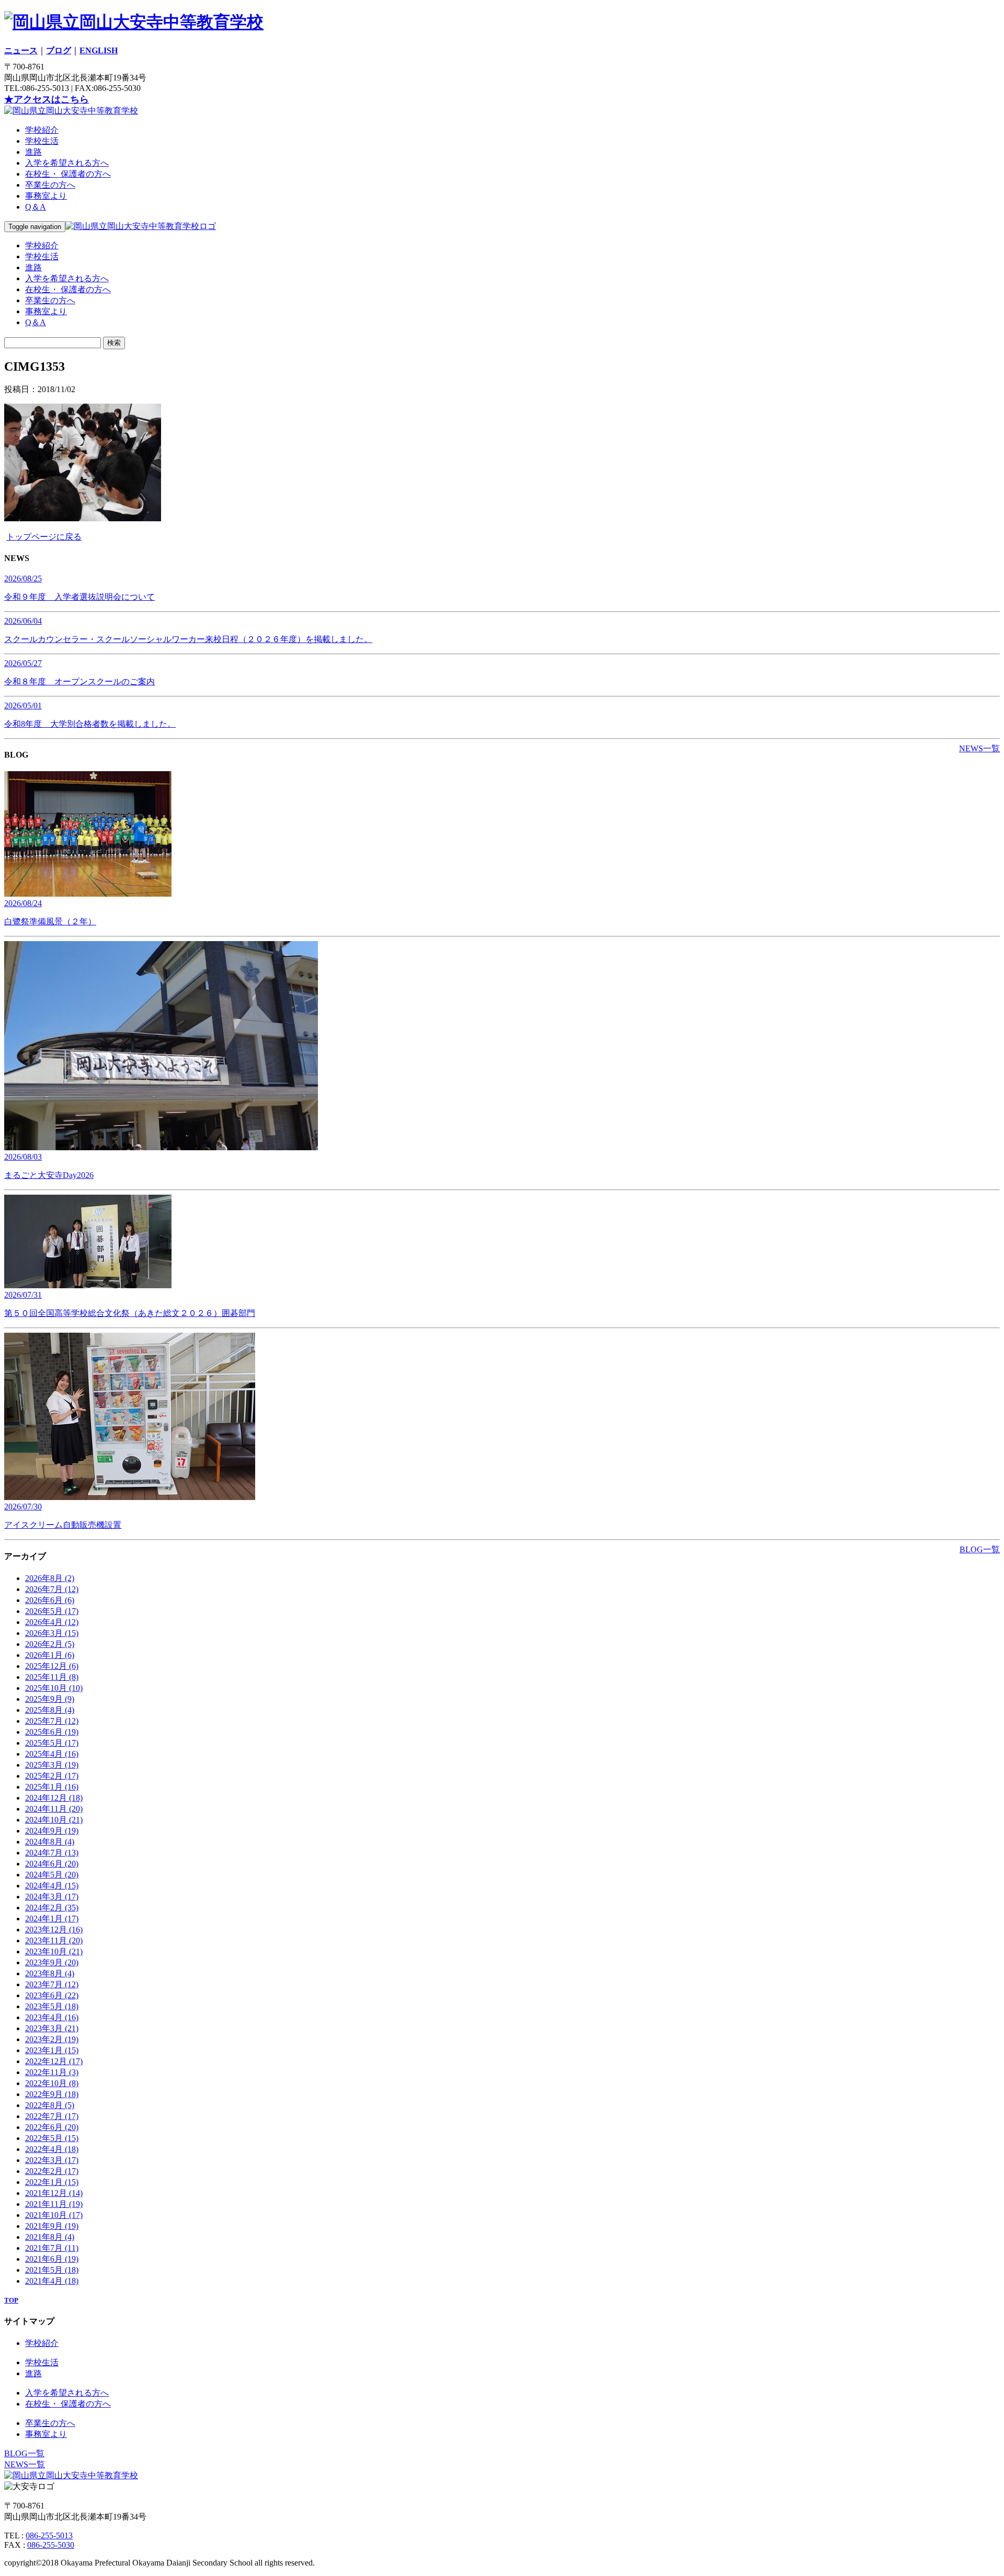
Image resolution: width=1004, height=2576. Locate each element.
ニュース (21, 50)
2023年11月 (54, 1940)
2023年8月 (50, 1973)
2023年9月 (52, 1962)
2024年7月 (52, 1853)
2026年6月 (50, 1600)
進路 (33, 152)
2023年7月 (52, 1984)
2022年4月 (52, 2149)
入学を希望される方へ (67, 163)
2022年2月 (52, 2171)
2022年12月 (54, 2061)
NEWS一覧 (979, 748)
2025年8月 (50, 1710)
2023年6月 (52, 1995)
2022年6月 (52, 2127)
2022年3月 (52, 2160)
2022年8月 (50, 2105)
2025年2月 (52, 1776)
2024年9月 (52, 1831)
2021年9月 (52, 2226)
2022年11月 (52, 2072)
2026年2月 (50, 1644)
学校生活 (42, 141)
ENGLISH (99, 50)
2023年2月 (52, 2039)
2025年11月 (52, 1677)
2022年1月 (52, 2182)
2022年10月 (52, 2083)
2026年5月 (52, 1611)
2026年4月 (52, 1622)
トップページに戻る (44, 537)
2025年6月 (52, 1732)
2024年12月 (54, 1798)
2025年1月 (52, 1787)
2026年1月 (50, 1655)
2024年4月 (52, 1886)
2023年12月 (54, 1930)
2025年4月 (52, 1754)
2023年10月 (54, 1951)
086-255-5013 (49, 2535)
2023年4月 (52, 2017)
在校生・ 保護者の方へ (68, 174)
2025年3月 (52, 1765)
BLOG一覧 (980, 1549)
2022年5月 (52, 2138)
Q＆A (36, 207)
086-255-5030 (51, 2545)
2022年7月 (52, 2116)
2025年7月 (52, 1721)
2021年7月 (52, 2248)
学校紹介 (42, 130)
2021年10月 (54, 2215)
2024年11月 (54, 1809)
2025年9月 (50, 1699)
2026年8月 (50, 1578)
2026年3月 (52, 1633)
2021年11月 (54, 2204)
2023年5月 (52, 2006)
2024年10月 (54, 1820)
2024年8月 (50, 1842)
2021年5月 (52, 2270)
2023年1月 (52, 2050)
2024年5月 (52, 1875)
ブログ (59, 50)
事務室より (46, 196)
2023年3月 (52, 2028)
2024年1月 (52, 1919)
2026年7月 (52, 1589)
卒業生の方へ (50, 185)
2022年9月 (52, 2094)
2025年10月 (54, 1688)
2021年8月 (50, 2237)
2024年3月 (52, 1897)
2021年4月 (52, 2281)
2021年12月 (54, 2193)
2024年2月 (52, 1908)
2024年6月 (52, 1864)
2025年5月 (52, 1743)
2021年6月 (52, 2259)
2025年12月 (52, 1666)
